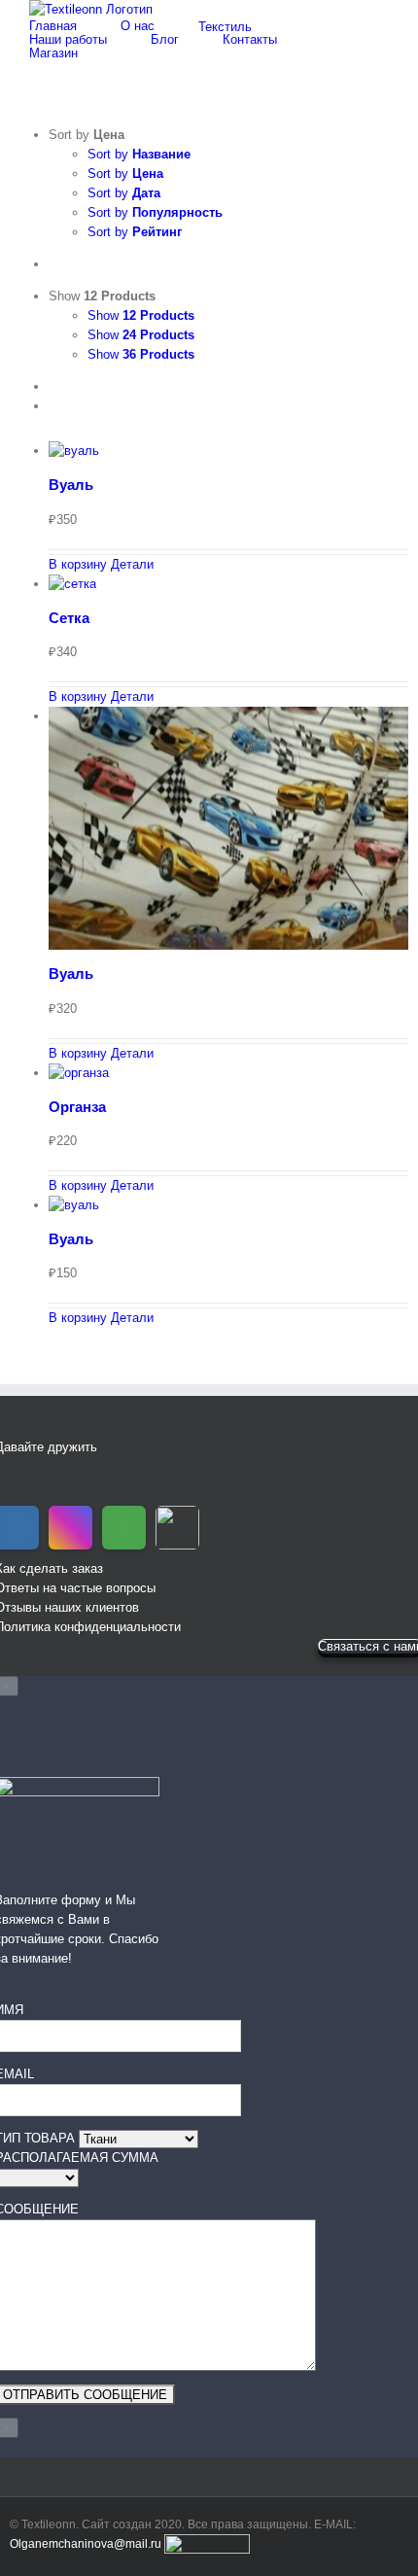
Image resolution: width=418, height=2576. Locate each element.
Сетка (69, 618)
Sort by (139, 154)
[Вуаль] (228, 451)
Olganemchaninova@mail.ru (86, 2544)
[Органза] (228, 1073)
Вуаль (71, 485)
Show (141, 315)
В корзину (78, 564)
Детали (132, 564)
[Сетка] (228, 584)
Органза (77, 1107)
